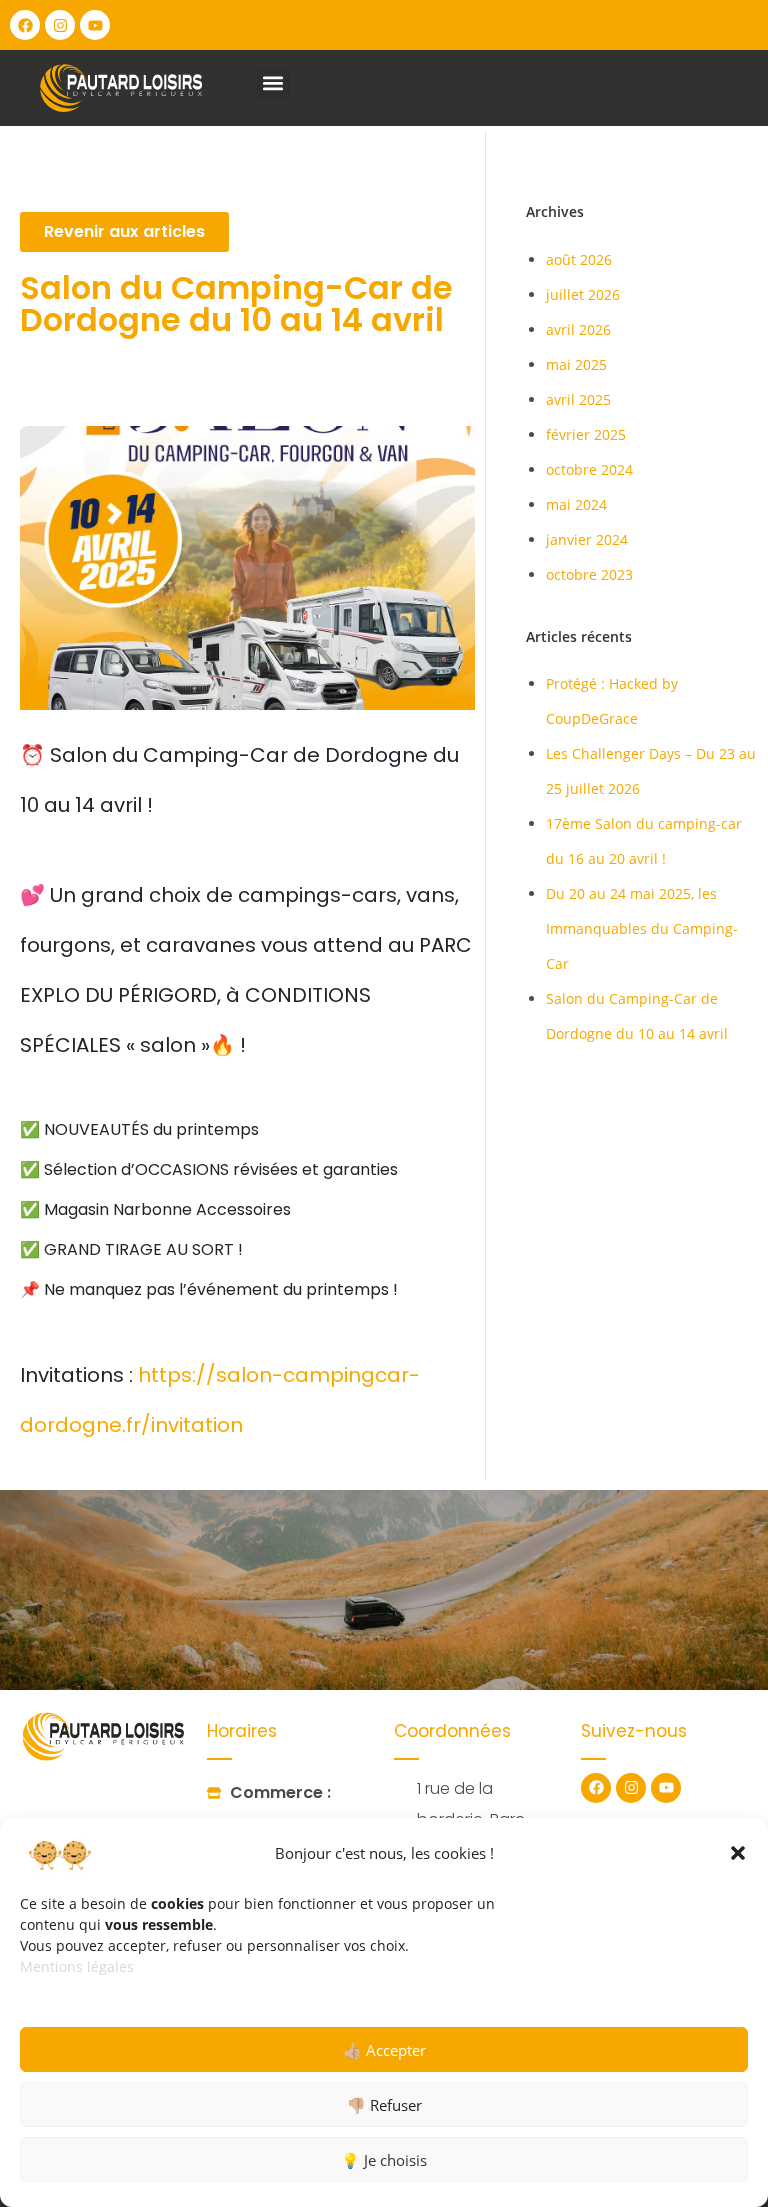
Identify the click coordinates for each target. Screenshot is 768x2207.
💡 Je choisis (384, 2160)
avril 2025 (578, 399)
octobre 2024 (589, 469)
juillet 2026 (583, 294)
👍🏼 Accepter (384, 2050)
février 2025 (586, 434)
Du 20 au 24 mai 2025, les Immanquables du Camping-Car (642, 928)
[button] (738, 1853)
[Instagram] (60, 25)
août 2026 (579, 259)
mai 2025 (576, 364)
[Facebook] (25, 25)
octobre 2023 (589, 574)
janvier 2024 (587, 539)
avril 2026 (578, 329)
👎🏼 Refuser (384, 2105)
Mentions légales (77, 1966)
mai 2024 (576, 504)
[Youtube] (95, 25)
